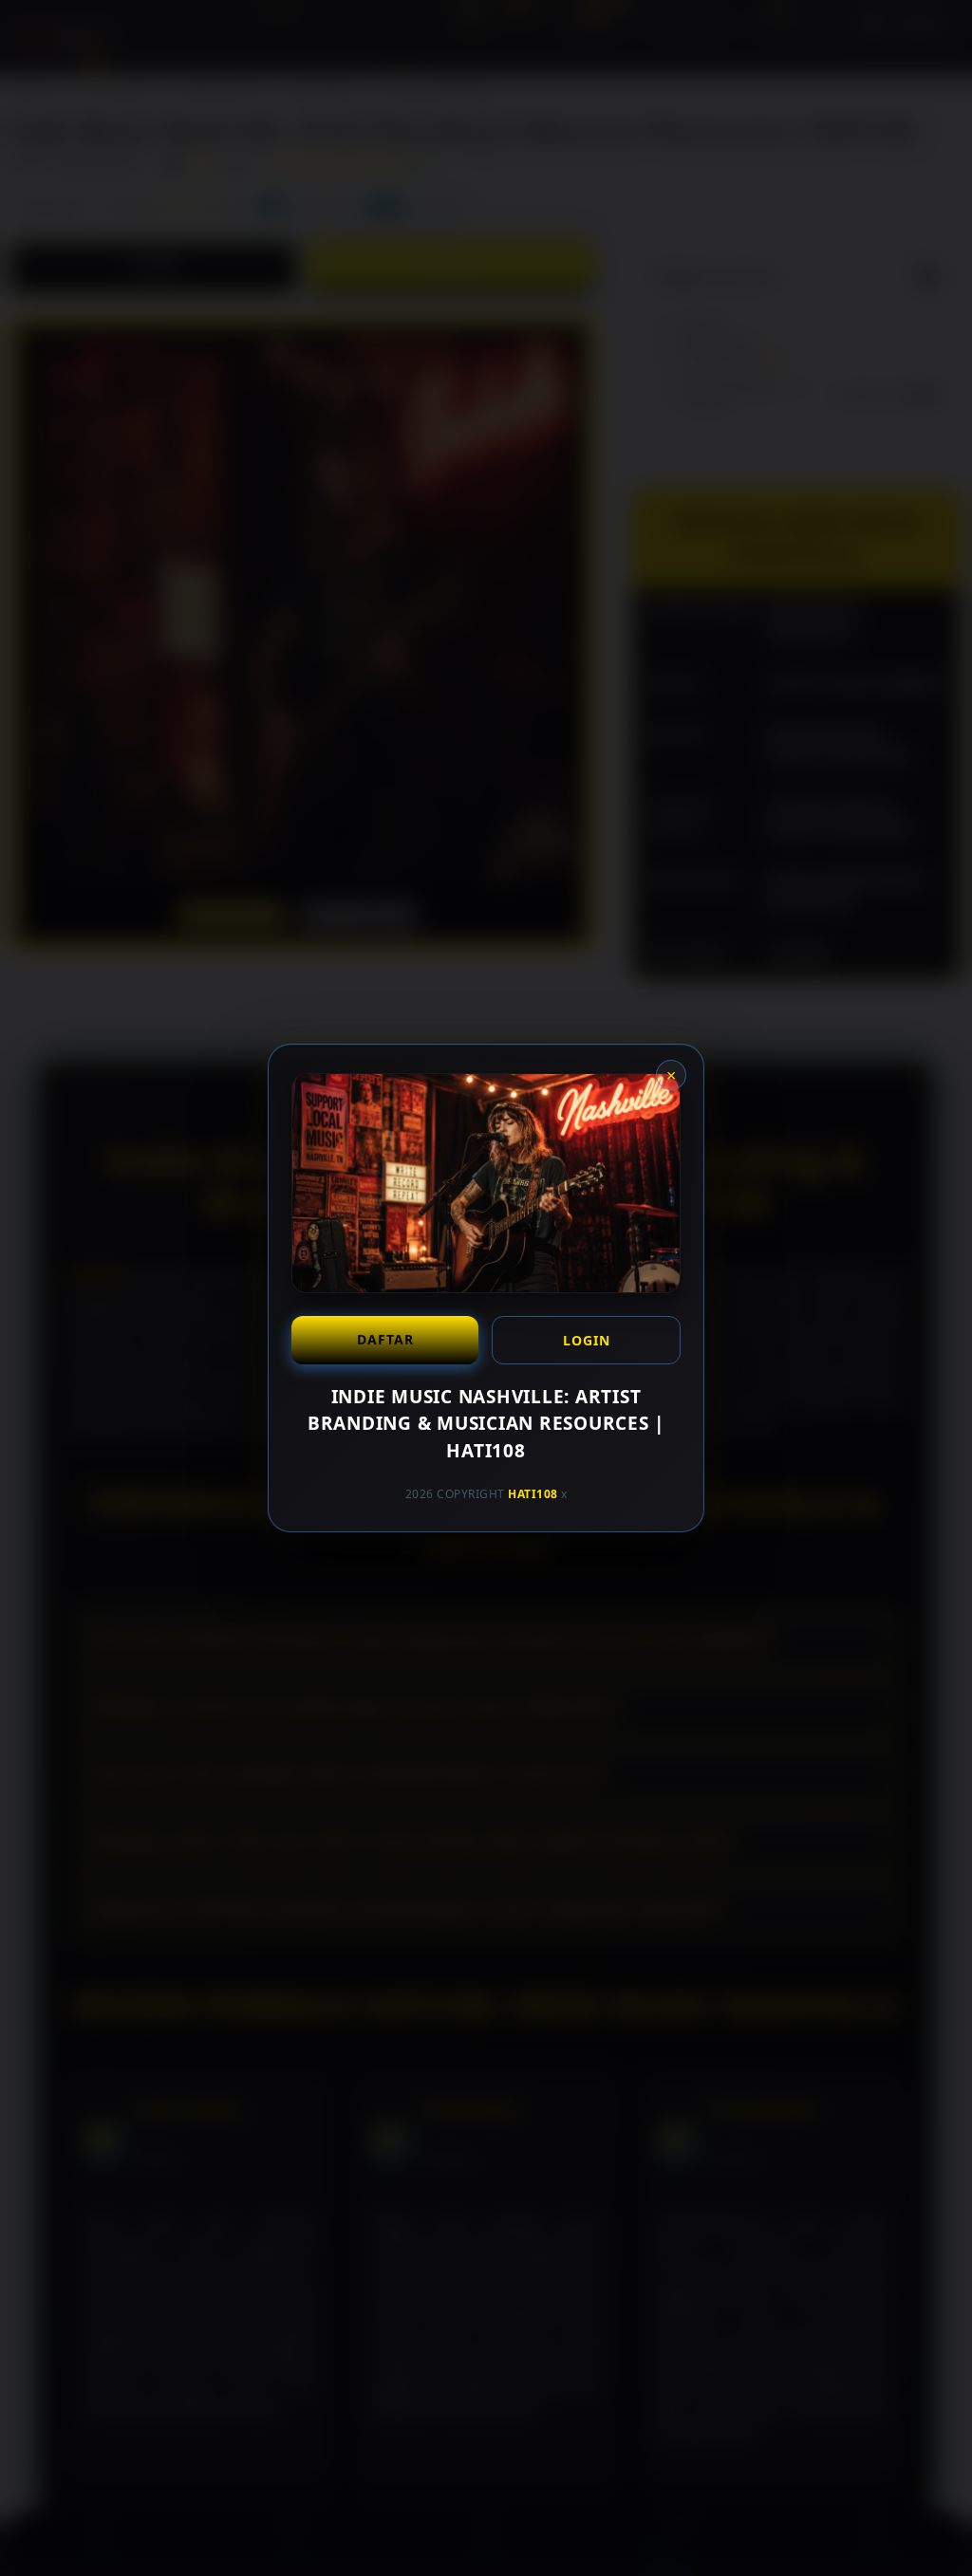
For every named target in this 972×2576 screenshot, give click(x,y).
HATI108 (533, 1494)
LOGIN (587, 1340)
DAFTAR (385, 1339)
